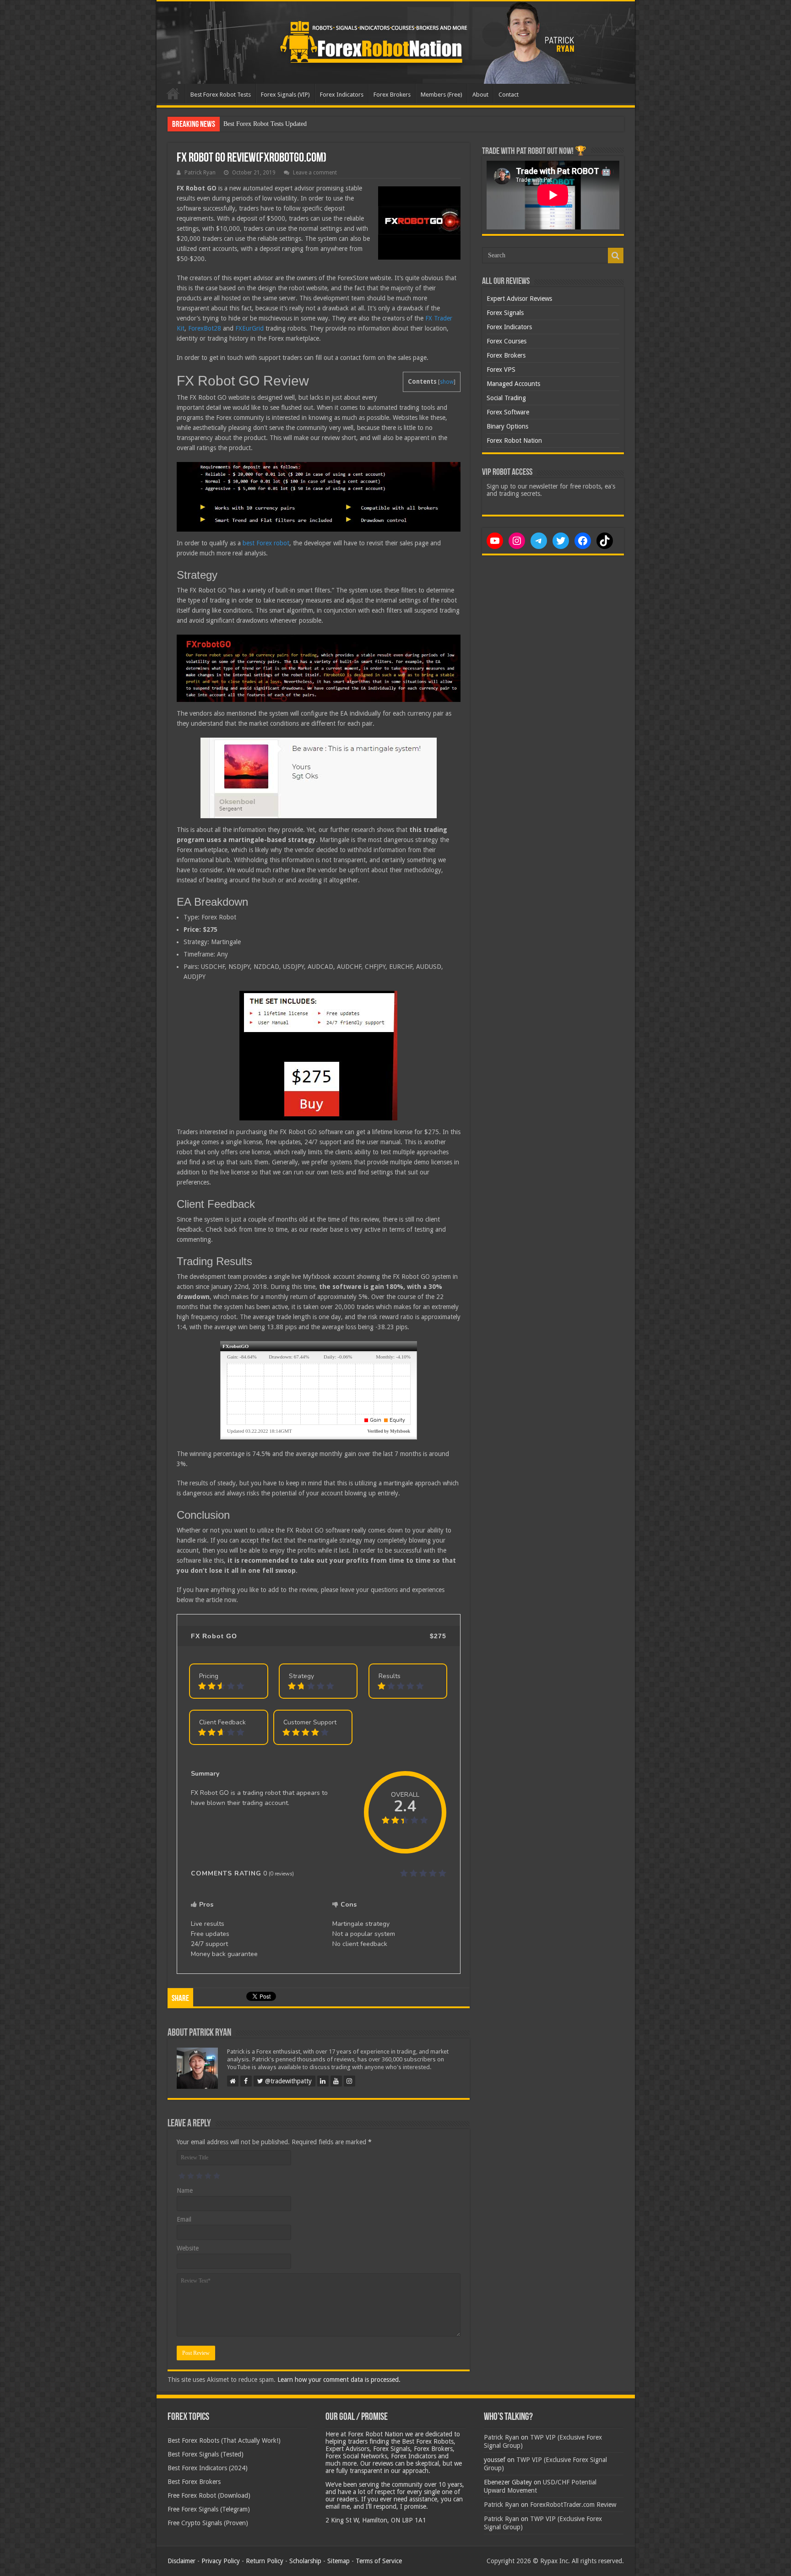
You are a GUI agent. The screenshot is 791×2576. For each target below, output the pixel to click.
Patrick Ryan (200, 173)
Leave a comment (315, 173)
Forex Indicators (342, 95)
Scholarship (305, 2561)
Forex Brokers (392, 95)
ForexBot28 (205, 328)
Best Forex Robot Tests (221, 95)
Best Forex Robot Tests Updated (265, 124)
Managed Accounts (513, 384)
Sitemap (339, 2561)
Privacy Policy (221, 2561)
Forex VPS (501, 370)
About (480, 95)
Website (188, 2248)
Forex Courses (507, 341)
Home (173, 93)
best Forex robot (266, 543)
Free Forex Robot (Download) (209, 2495)
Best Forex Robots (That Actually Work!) (224, 2440)
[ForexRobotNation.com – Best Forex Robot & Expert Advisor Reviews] (396, 43)
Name (185, 2190)
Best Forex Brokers (194, 2482)
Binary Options (507, 426)
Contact (509, 95)
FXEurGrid (249, 328)
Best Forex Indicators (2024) (208, 2468)
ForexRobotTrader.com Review (573, 2505)
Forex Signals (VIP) (285, 95)
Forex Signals (505, 313)
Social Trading (506, 398)
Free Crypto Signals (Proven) (208, 2523)
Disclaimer (181, 2561)
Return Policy (265, 2561)
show (447, 382)
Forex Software (508, 412)
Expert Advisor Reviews (519, 299)
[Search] (616, 255)
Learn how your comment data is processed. (339, 2380)
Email (184, 2219)
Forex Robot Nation (514, 440)
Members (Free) (442, 95)
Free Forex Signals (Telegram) (209, 2509)
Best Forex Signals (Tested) (206, 2454)
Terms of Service (379, 2561)
